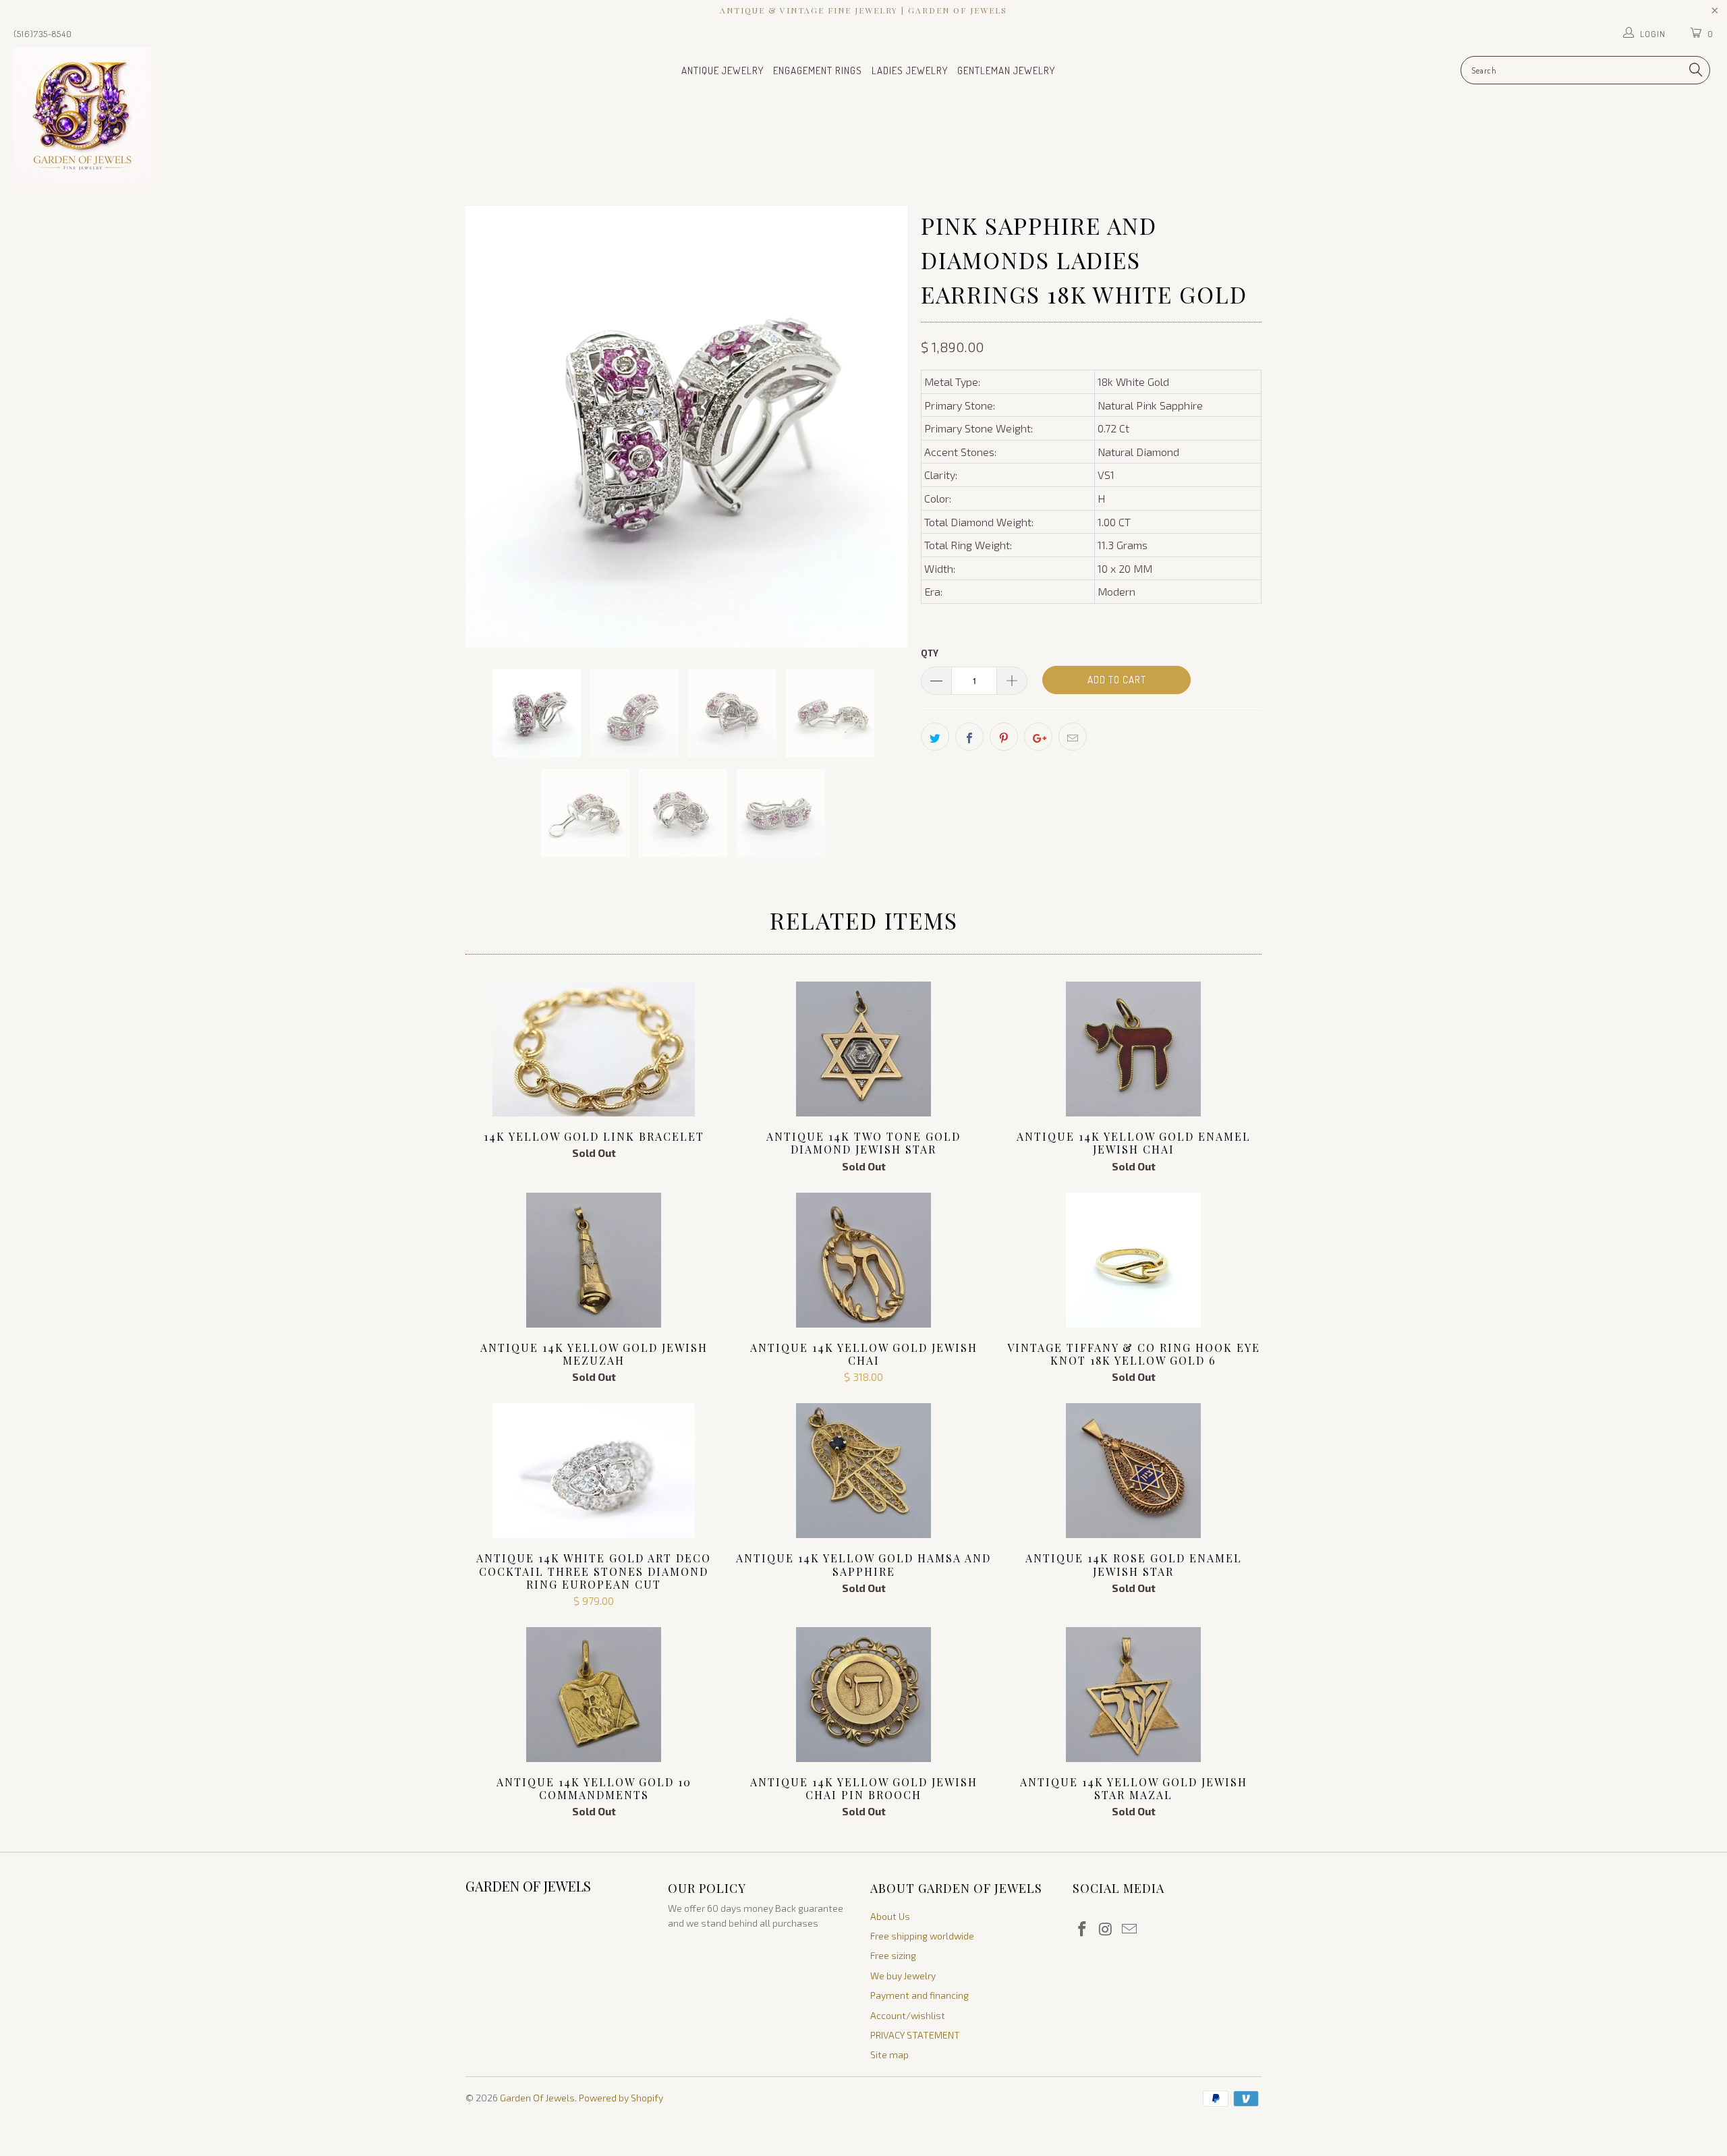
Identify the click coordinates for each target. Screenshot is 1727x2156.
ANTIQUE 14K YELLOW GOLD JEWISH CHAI (863, 1260)
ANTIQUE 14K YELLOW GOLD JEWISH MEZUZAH (594, 1260)
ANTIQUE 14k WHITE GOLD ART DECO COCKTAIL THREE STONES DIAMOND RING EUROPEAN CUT (594, 1471)
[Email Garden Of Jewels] (1129, 1929)
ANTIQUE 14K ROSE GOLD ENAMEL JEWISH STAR (1133, 1471)
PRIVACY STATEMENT (915, 2035)
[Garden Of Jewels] (145, 116)
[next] (884, 427)
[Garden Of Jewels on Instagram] (1106, 1929)
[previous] (489, 427)
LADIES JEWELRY (910, 70)
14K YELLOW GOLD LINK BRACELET (594, 1049)
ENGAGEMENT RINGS (818, 70)
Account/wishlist (908, 2015)
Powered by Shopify (621, 2098)
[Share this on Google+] (1038, 737)
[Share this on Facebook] (969, 737)
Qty (930, 653)
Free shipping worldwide (922, 1936)
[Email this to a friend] (1073, 737)
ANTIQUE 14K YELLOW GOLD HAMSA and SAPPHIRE (863, 1471)
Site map (889, 2054)
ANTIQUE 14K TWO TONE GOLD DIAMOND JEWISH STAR (863, 1049)
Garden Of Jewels (537, 2098)
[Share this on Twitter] (935, 737)
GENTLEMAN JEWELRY (1006, 70)
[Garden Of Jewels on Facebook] (1083, 1929)
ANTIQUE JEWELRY (723, 70)
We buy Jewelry (903, 1976)
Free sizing (893, 1955)
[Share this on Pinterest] (1004, 737)
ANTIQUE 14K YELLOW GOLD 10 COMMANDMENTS (594, 1695)
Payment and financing (919, 1995)
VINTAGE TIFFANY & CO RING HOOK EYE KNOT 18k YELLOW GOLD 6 (1133, 1260)
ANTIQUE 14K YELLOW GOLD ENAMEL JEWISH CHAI (1133, 1049)
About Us (890, 1916)
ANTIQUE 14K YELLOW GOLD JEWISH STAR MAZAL (1133, 1695)
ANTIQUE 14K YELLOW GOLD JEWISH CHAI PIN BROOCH (863, 1695)
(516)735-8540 (43, 34)
